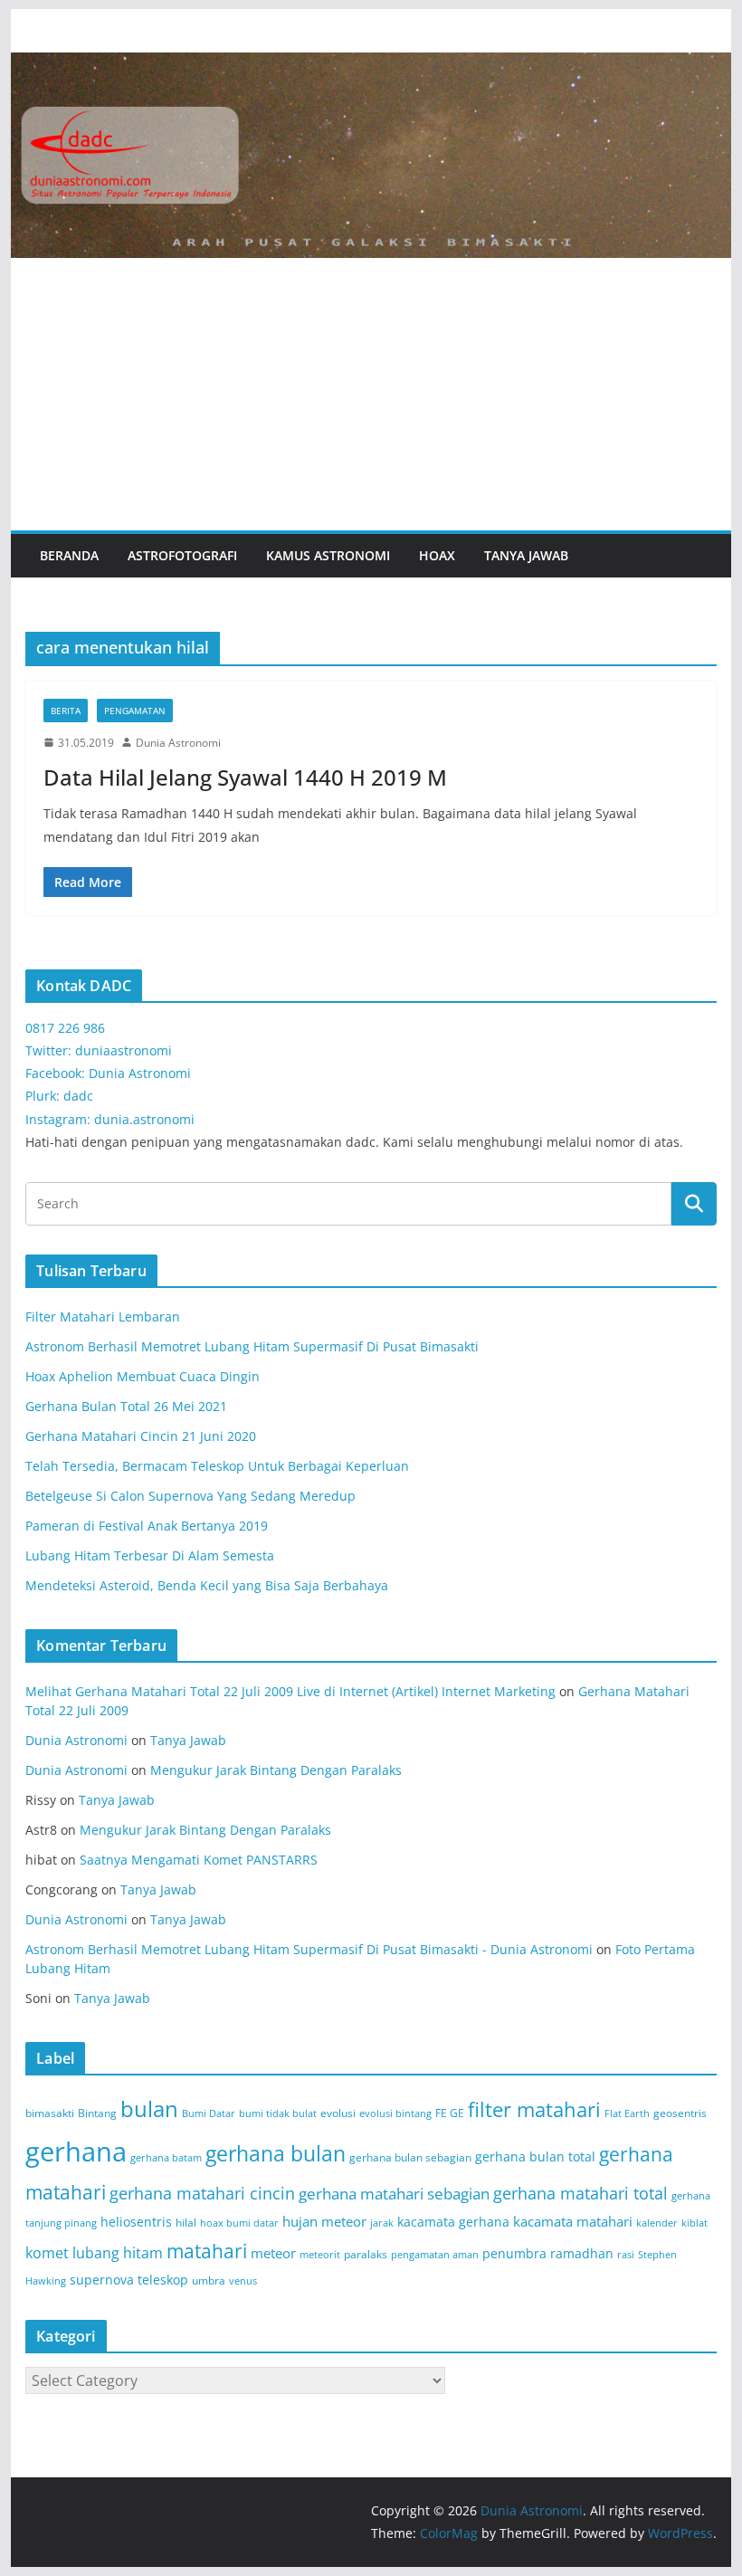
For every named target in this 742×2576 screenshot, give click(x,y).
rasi (626, 2255)
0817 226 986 (65, 1028)
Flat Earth (627, 2113)
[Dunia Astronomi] (371, 65)
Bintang (97, 2113)
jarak (382, 2223)
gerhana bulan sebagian (410, 2157)
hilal (186, 2223)
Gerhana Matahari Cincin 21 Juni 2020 (141, 1436)
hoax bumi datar (239, 2223)
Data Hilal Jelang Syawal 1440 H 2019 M (245, 777)
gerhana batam (166, 2158)
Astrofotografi (182, 555)
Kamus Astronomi (328, 555)
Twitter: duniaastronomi (99, 1050)
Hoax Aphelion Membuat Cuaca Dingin (143, 1376)
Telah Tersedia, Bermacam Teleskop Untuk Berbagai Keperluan (217, 1466)
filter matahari (534, 2109)
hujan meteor (324, 2221)
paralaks (366, 2254)
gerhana (76, 2151)
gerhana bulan (276, 2154)
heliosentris (136, 2222)
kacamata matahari (573, 2221)
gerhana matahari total (580, 2193)
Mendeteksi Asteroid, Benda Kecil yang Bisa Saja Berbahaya (207, 1585)
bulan (149, 2109)
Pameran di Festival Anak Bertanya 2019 (147, 1526)
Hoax (437, 555)
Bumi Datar (209, 2113)
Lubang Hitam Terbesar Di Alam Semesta (150, 1555)
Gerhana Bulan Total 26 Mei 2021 (126, 1406)
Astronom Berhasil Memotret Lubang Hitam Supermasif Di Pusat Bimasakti (252, 1346)
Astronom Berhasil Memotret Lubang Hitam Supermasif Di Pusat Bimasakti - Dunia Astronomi (309, 1949)
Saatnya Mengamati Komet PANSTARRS (199, 1860)
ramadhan (582, 2253)
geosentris (680, 2113)
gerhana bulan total (535, 2156)
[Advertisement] (371, 395)
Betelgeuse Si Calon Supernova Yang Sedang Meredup (190, 1496)
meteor (273, 2253)
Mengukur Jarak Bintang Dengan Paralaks (276, 1770)
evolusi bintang (395, 2113)
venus (243, 2281)
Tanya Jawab (526, 555)
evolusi (338, 2113)
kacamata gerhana (453, 2222)
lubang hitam (118, 2253)
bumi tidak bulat (278, 2113)
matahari (207, 2251)
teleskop (163, 2280)
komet (47, 2253)
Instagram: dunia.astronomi (110, 1119)
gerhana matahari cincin (202, 2193)
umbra (209, 2280)
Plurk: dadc (59, 1096)
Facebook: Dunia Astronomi (108, 1073)
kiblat (694, 2223)
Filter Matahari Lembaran (103, 1317)
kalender (657, 2223)
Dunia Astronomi (178, 743)
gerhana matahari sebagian (394, 2193)
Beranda (69, 555)
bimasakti (50, 2113)
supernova (102, 2280)
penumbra (514, 2253)
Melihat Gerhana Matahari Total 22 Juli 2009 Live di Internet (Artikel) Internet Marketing (290, 1691)
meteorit (320, 2255)
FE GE (450, 2113)
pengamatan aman (435, 2255)
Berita (66, 711)
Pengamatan (135, 711)
